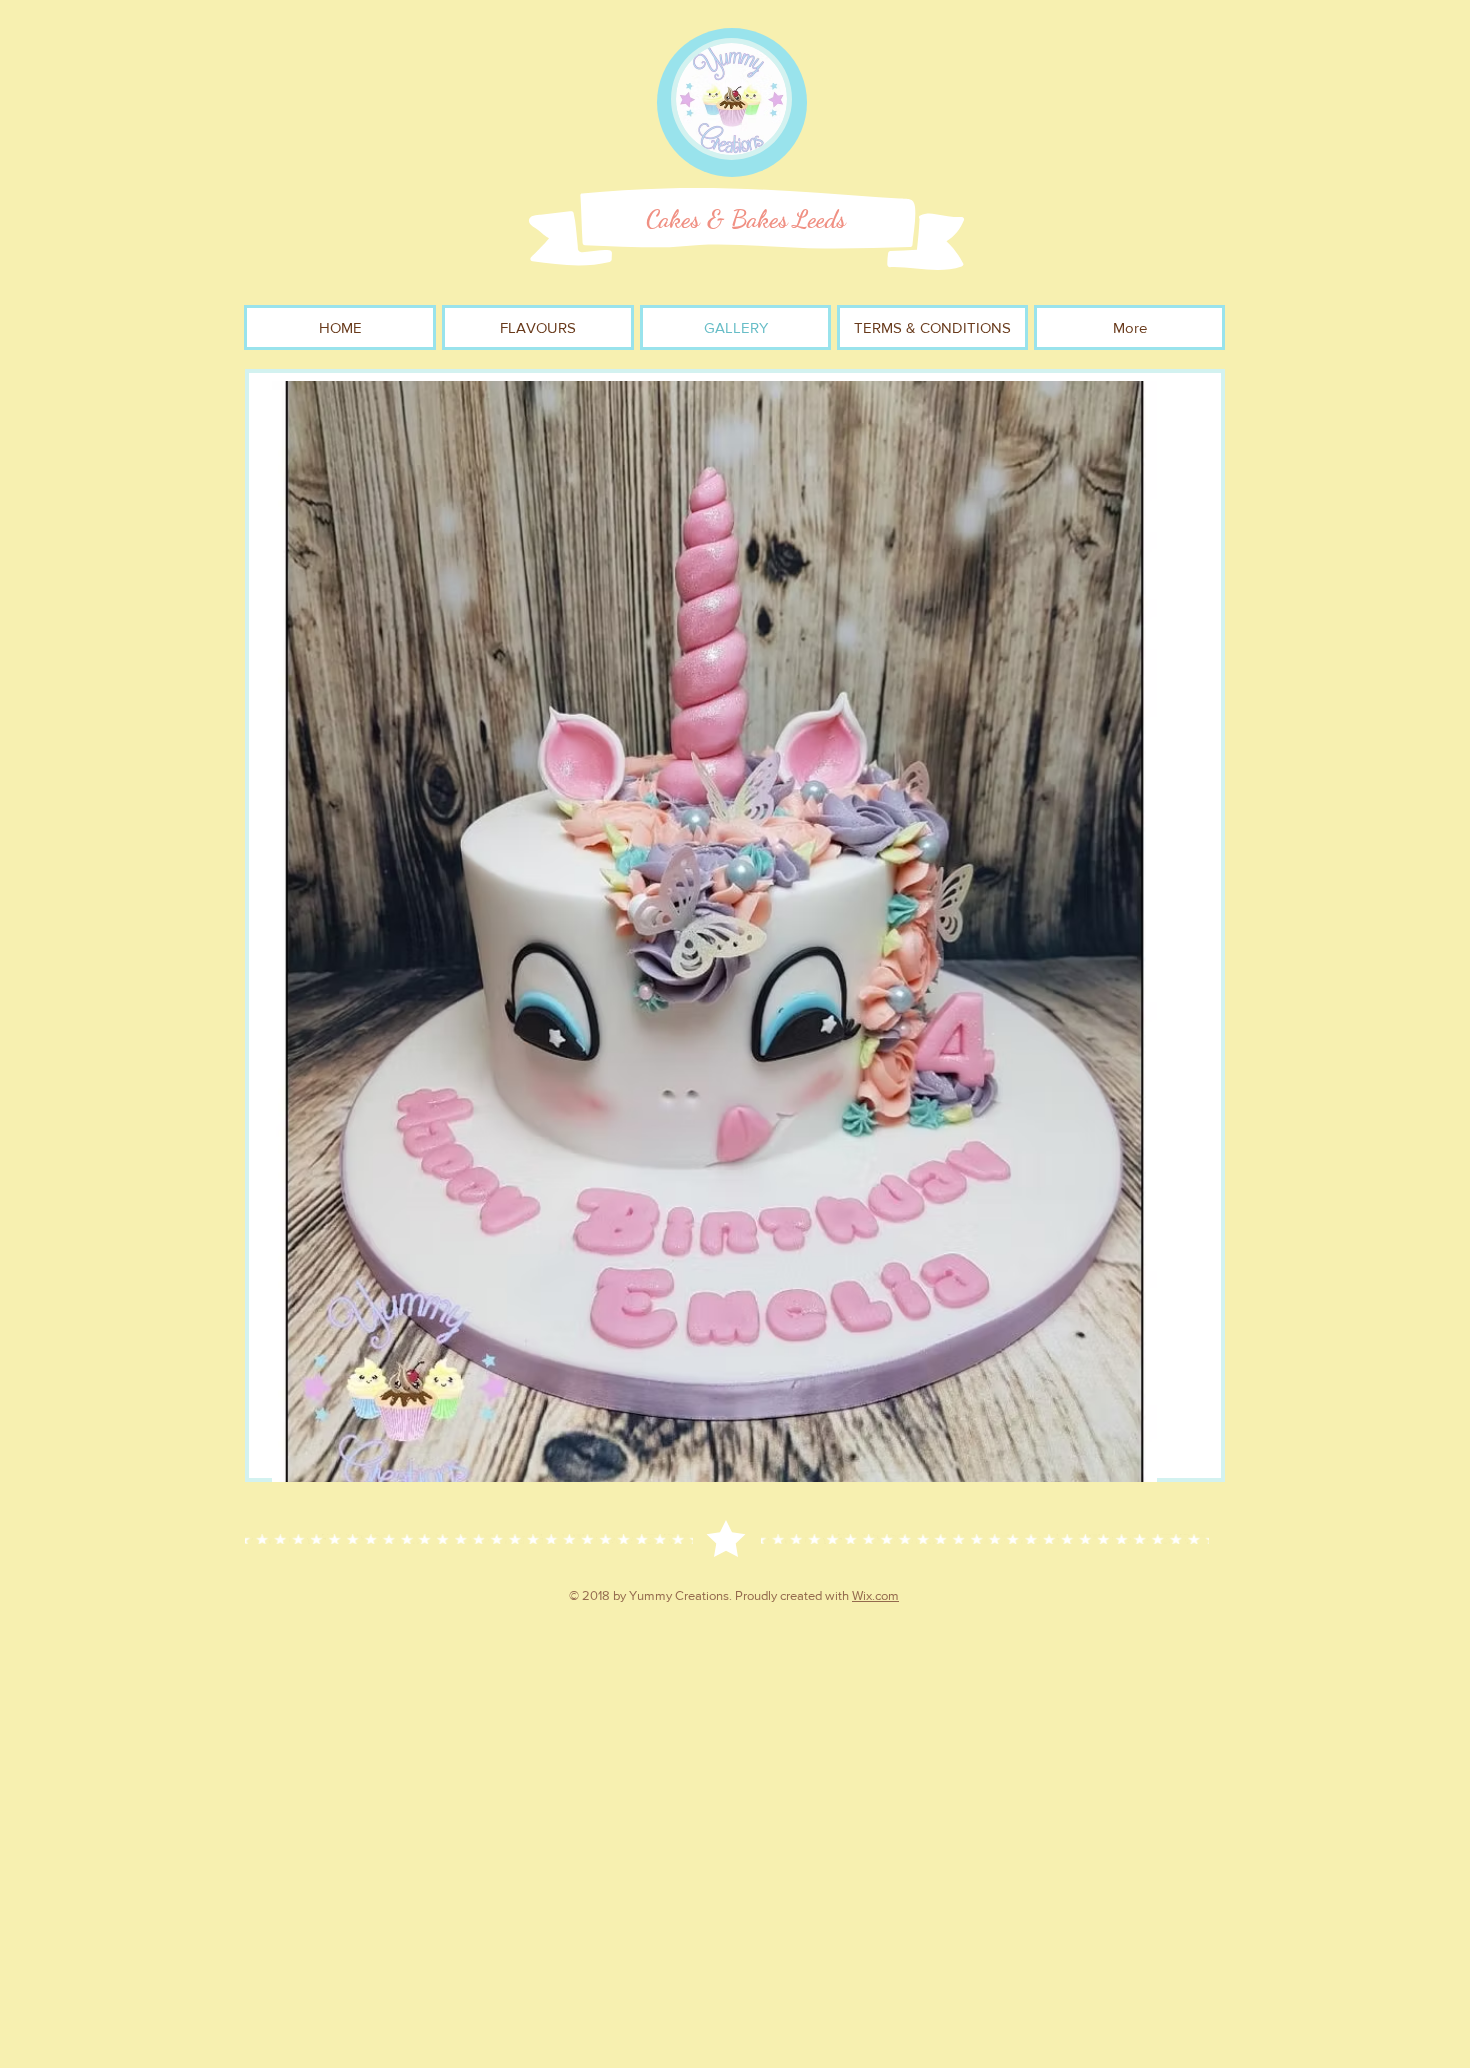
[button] (714, 931)
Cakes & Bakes (717, 219)
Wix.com (875, 1595)
